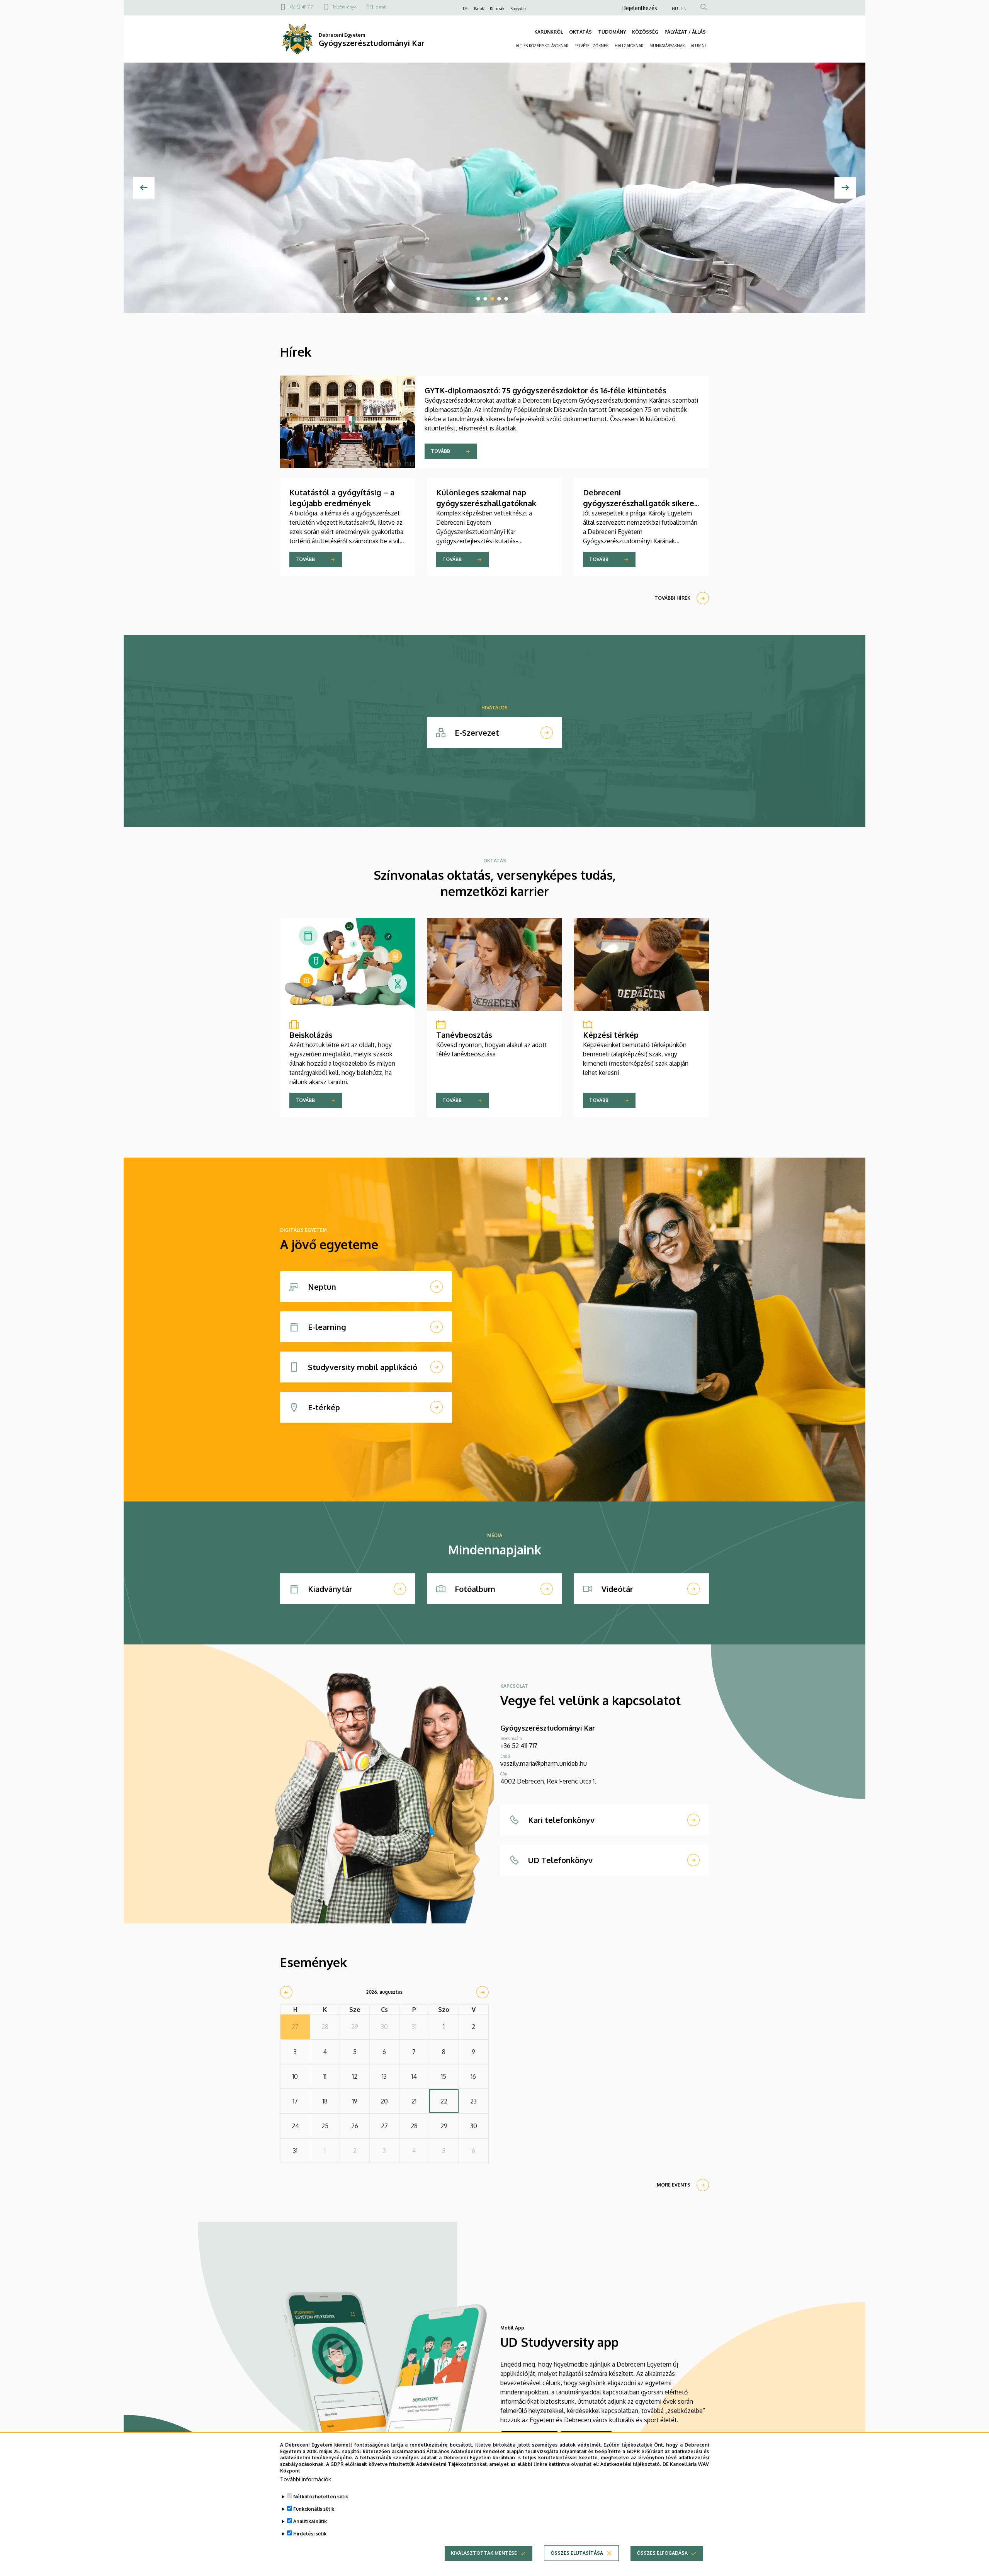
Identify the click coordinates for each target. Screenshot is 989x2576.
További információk (306, 2479)
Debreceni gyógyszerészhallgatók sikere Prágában (639, 503)
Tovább (440, 451)
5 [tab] (506, 299)
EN (684, 9)
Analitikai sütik (310, 2521)
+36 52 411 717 (301, 7)
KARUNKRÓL (549, 32)
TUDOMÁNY (612, 32)
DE (465, 9)
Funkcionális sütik (314, 2509)
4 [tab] (499, 299)
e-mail (381, 7)
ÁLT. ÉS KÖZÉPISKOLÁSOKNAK (542, 46)
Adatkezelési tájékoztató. (631, 2464)
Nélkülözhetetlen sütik (321, 2497)
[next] (483, 1992)
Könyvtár (518, 9)
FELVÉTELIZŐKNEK (591, 46)
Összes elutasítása (577, 2553)
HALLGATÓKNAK (629, 46)
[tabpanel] (494, 188)
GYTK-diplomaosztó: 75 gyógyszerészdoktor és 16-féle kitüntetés (545, 390)
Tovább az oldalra (317, 283)
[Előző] (144, 188)
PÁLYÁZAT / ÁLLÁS (685, 32)
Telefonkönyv (344, 7)
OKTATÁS (580, 32)
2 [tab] (485, 299)
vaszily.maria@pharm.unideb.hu (544, 1763)
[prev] (286, 1992)
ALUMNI (698, 46)
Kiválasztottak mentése (484, 2553)
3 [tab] (492, 299)
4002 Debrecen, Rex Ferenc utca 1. (548, 1781)
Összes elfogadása (662, 2553)
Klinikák (497, 9)
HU (675, 9)
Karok (479, 9)
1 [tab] (478, 299)
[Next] (845, 188)
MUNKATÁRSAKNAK (667, 46)
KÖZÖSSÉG (645, 32)
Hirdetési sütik (310, 2534)
